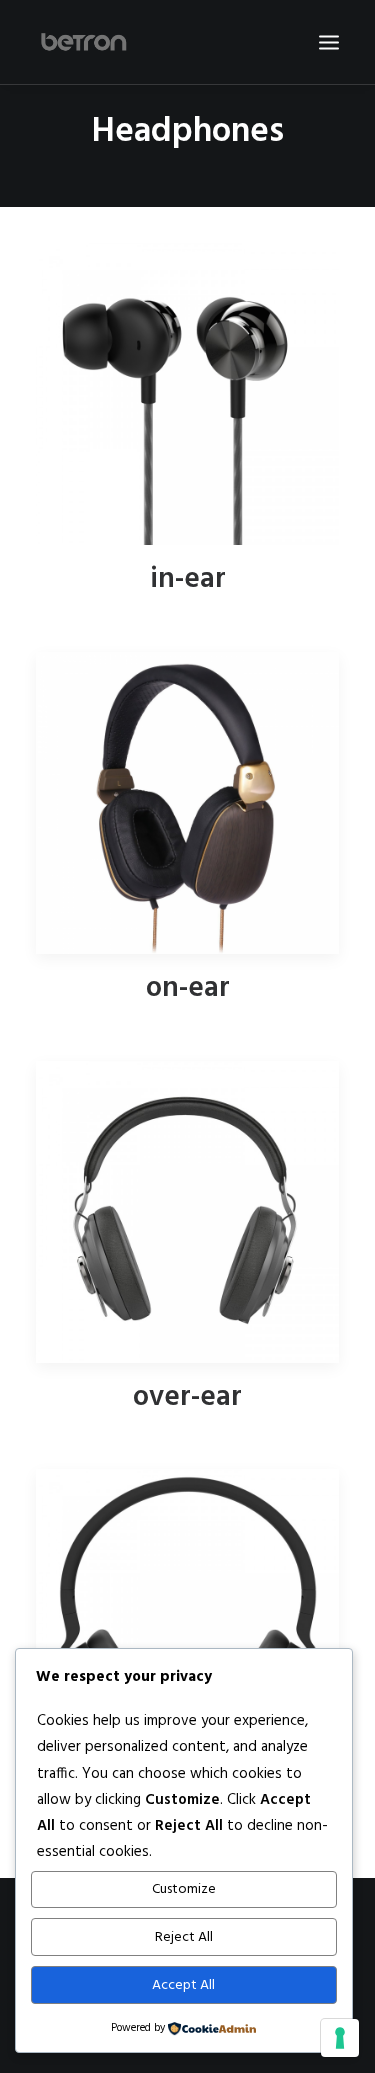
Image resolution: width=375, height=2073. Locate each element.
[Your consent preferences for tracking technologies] (340, 2038)
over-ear (187, 1397)
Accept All (183, 1985)
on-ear (188, 988)
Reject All (184, 1937)
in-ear (188, 579)
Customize (184, 1889)
